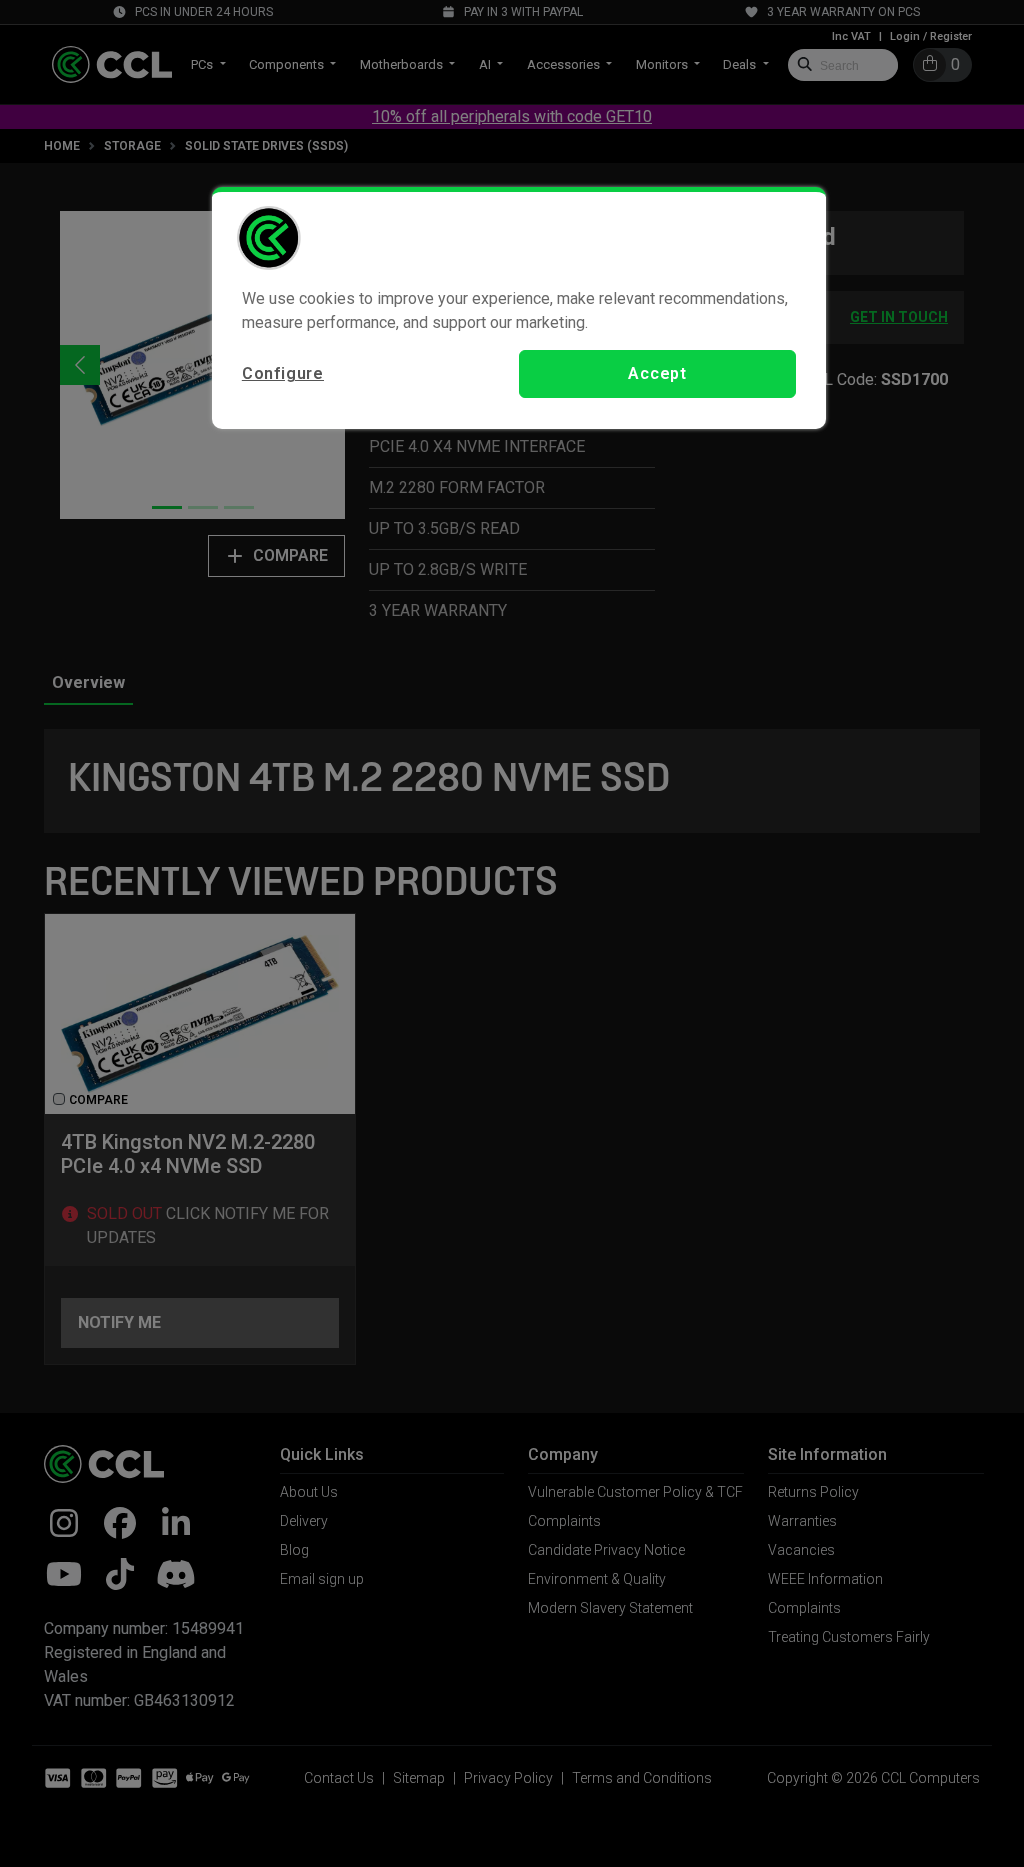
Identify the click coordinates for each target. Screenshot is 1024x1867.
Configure (283, 373)
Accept (657, 373)
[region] (519, 308)
